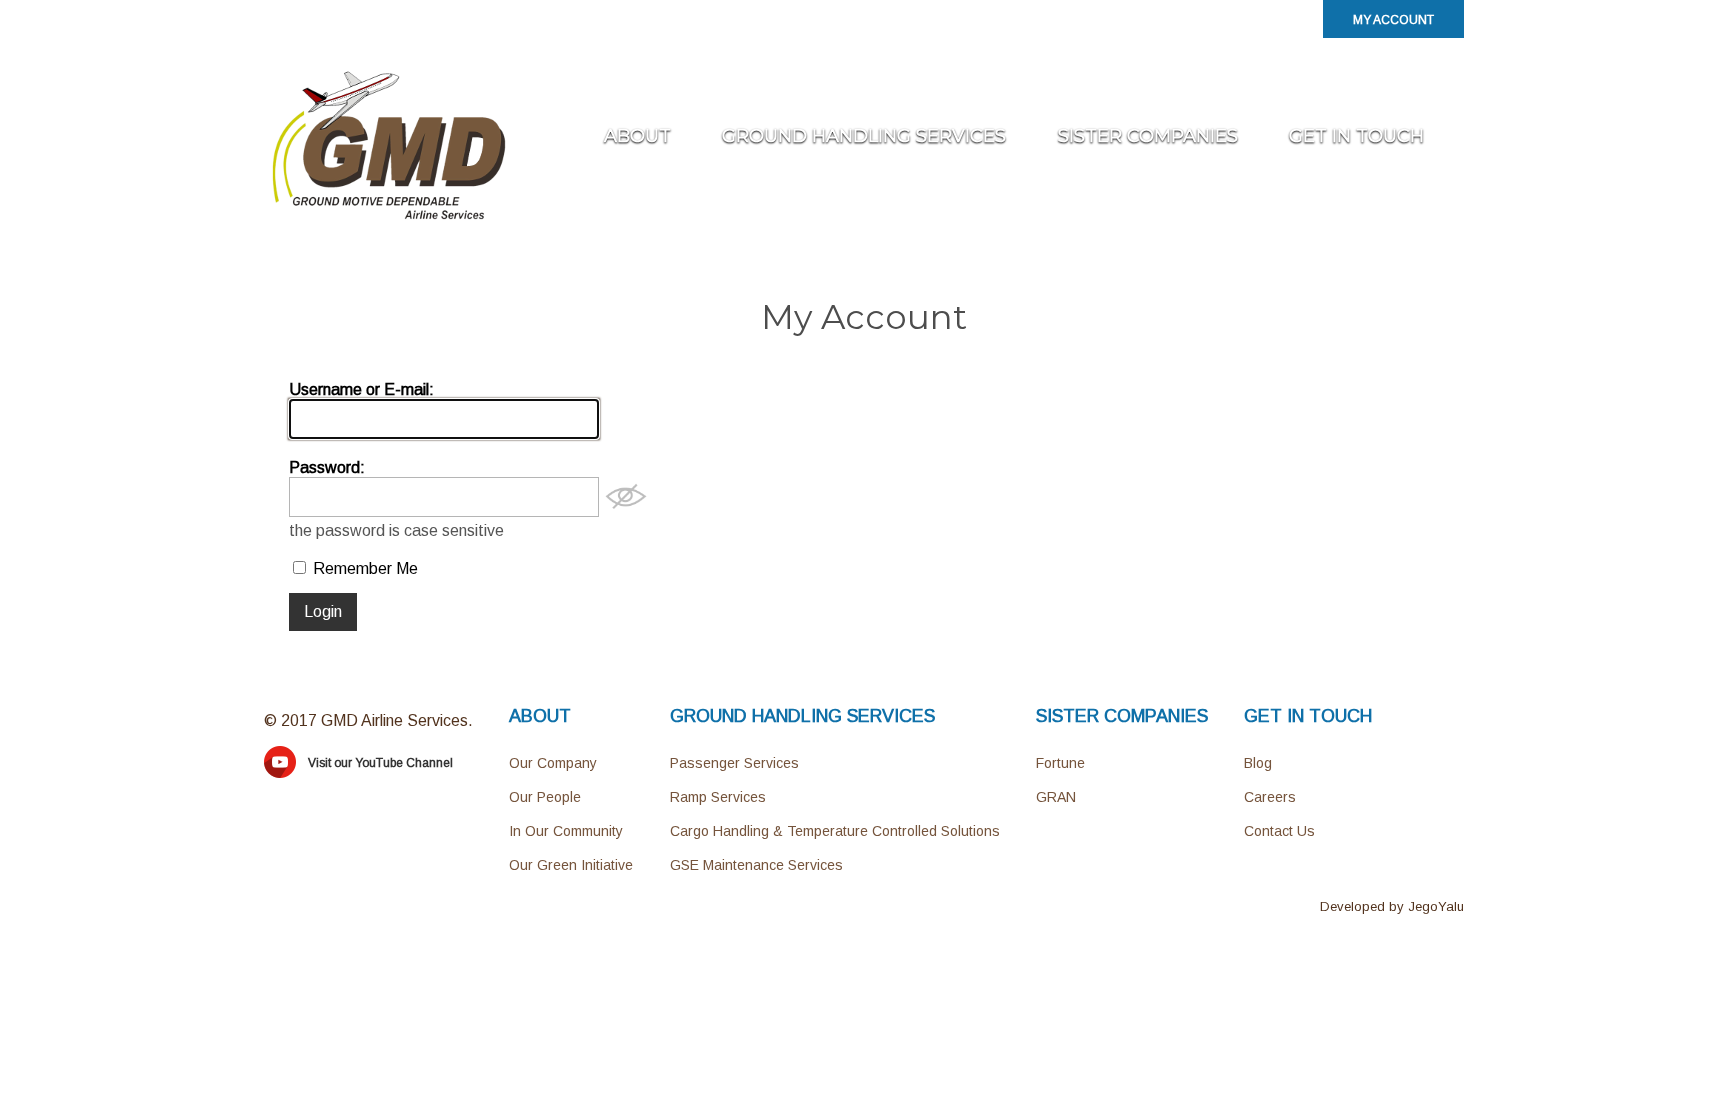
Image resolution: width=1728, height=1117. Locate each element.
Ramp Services (718, 797)
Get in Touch (1356, 136)
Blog (1258, 763)
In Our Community (566, 831)
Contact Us (1279, 831)
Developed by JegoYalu (1392, 906)
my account (1393, 20)
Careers (1270, 797)
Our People (545, 797)
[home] (389, 218)
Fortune (1060, 763)
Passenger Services (734, 763)
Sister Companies (1148, 136)
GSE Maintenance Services (756, 865)
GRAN (1056, 797)
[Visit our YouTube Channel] (280, 772)
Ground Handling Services (864, 136)
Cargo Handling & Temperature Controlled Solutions (835, 831)
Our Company (553, 763)
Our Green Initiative (571, 865)
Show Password (626, 497)
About (637, 136)
